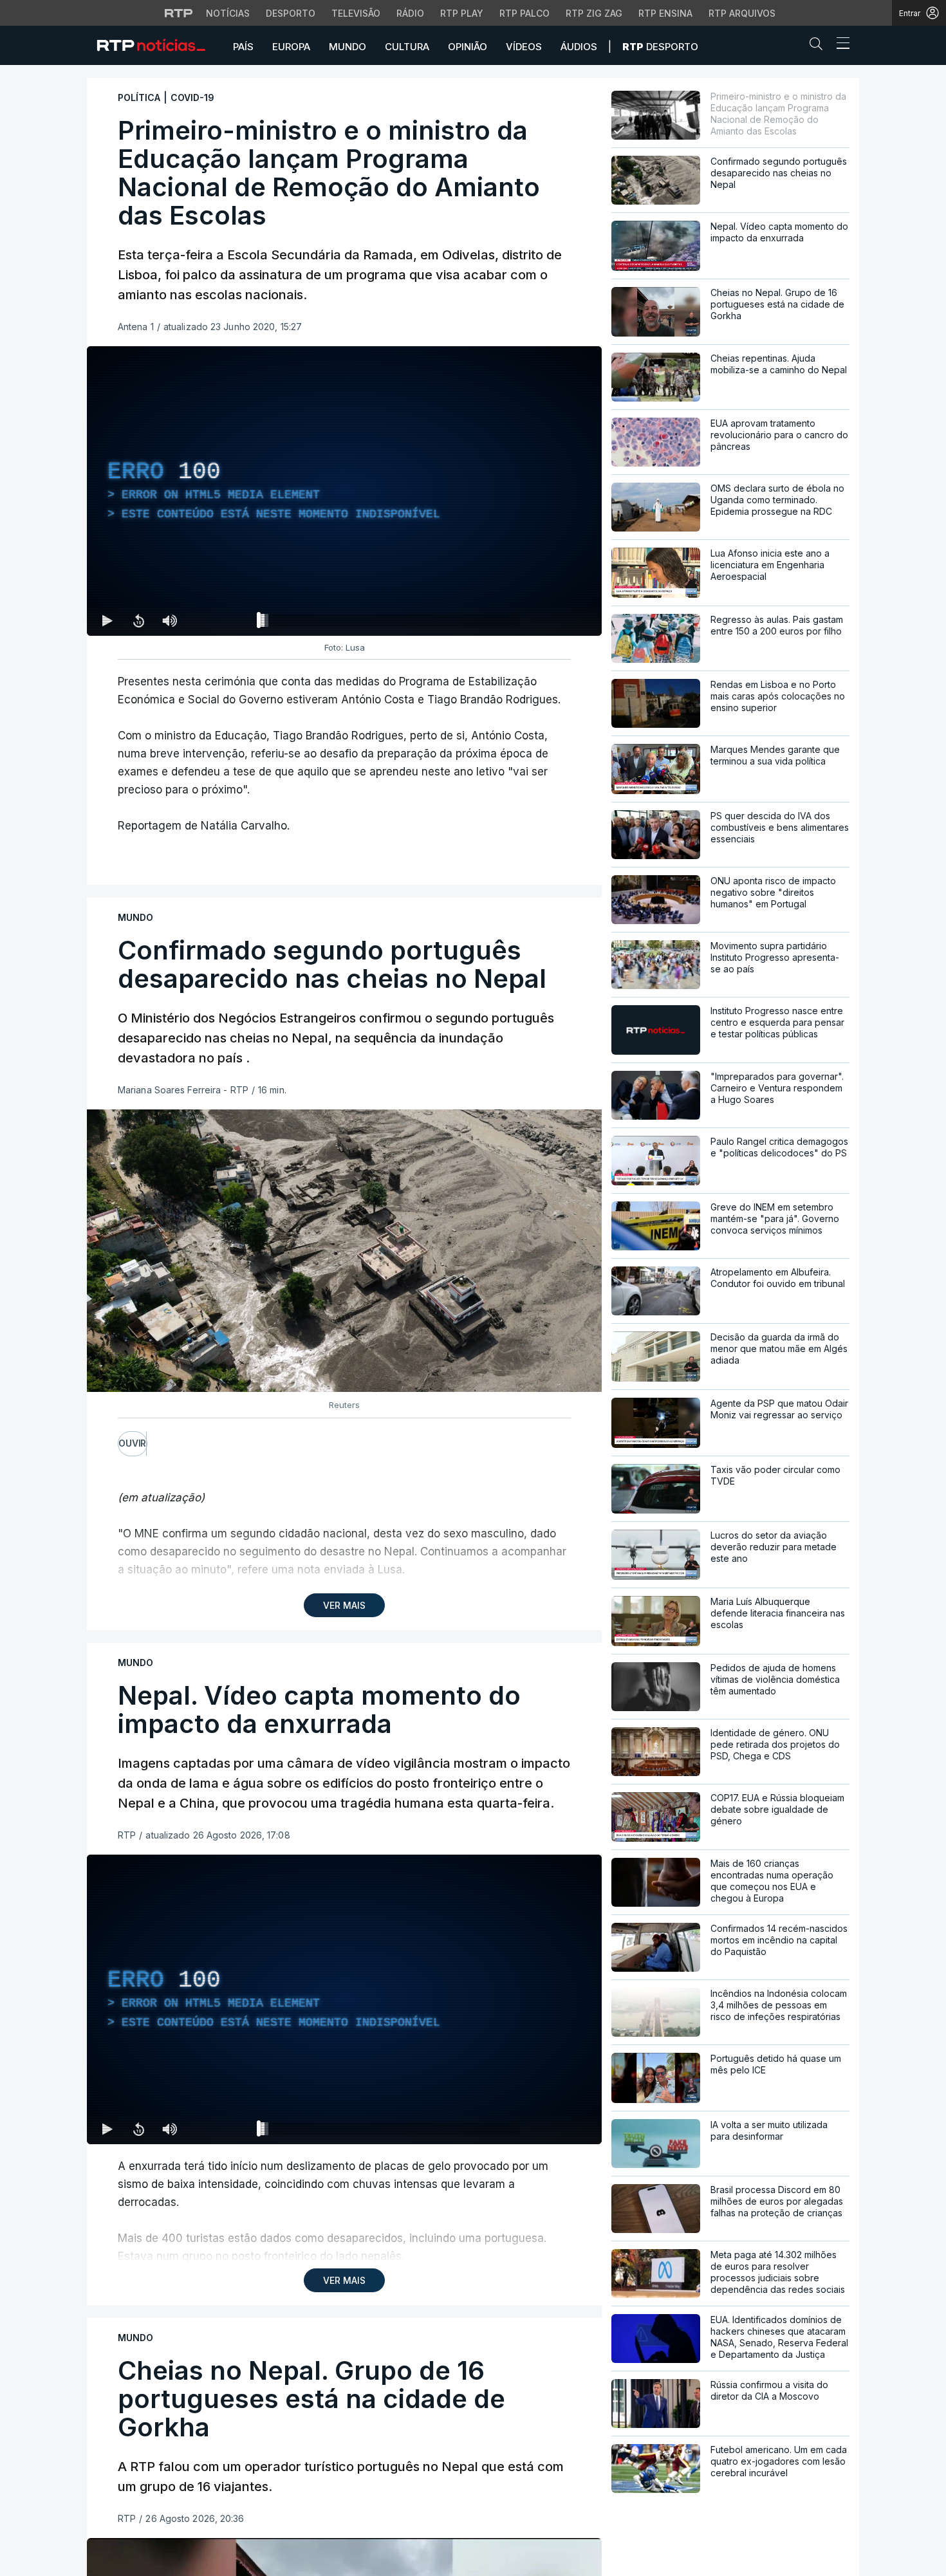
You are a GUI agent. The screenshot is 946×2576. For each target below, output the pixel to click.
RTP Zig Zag (594, 13)
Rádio (410, 13)
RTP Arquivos (742, 13)
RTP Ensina (665, 13)
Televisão (356, 13)
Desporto (291, 13)
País (243, 47)
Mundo (348, 47)
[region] (344, 491)
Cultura (407, 47)
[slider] (391, 623)
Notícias (228, 13)
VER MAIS (344, 1605)
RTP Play (462, 13)
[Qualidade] (550, 2129)
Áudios (579, 47)
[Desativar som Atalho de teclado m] (169, 620)
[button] (819, 46)
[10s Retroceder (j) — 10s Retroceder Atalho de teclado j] (138, 620)
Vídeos (524, 47)
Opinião (468, 47)
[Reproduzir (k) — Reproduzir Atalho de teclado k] (107, 620)
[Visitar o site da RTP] (179, 13)
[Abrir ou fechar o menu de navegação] (839, 45)
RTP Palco (524, 13)
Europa (291, 47)
